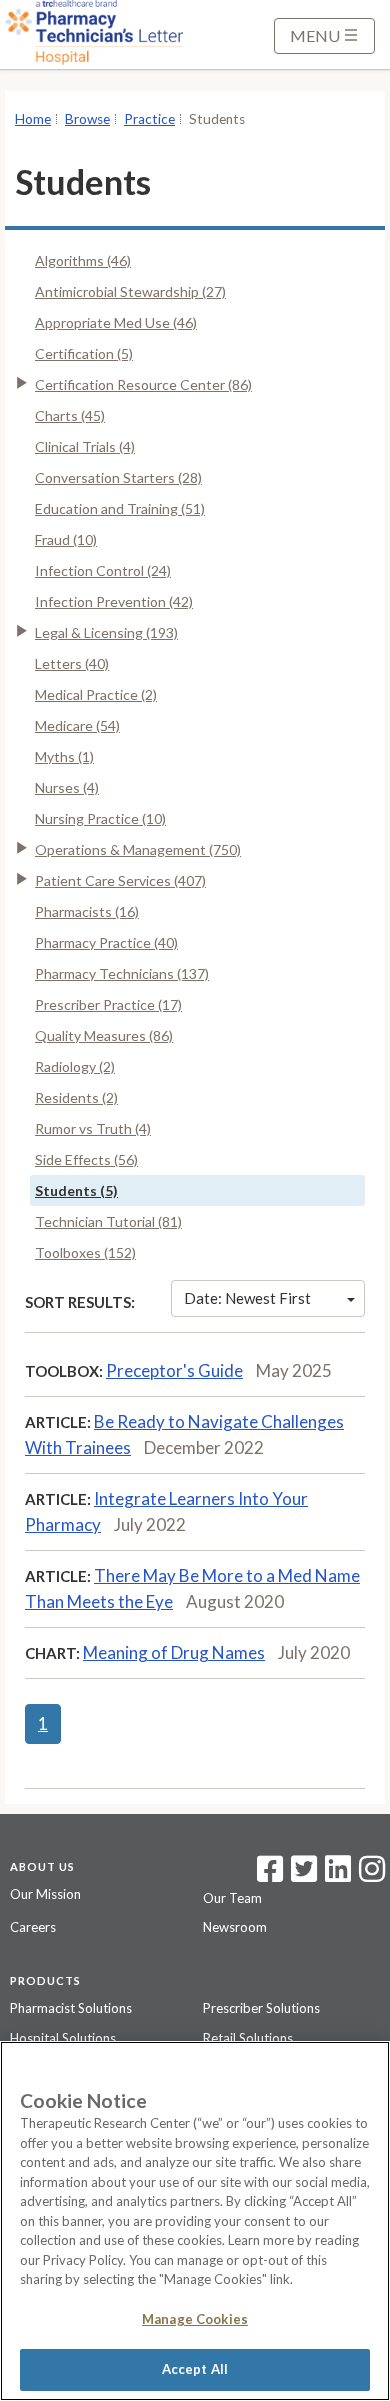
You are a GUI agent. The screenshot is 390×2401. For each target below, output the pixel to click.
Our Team (232, 1898)
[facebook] (270, 1875)
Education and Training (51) (120, 508)
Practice (149, 119)
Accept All (195, 2369)
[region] (195, 2221)
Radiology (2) (75, 1066)
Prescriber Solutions (261, 2008)
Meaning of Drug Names (174, 1652)
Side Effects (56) (86, 1159)
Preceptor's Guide (174, 1370)
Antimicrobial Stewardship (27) (130, 291)
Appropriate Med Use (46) (116, 322)
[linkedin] (338, 1875)
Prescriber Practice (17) (108, 1004)
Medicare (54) (77, 725)
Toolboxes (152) (85, 1252)
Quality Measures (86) (104, 1035)
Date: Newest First (247, 1298)
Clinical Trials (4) (85, 446)
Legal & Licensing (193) (106, 632)
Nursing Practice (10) (100, 818)
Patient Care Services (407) (120, 880)
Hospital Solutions (63, 2038)
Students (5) (76, 1190)
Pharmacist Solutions (71, 2008)
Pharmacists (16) (87, 911)
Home (33, 119)
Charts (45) (70, 415)
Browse (87, 119)
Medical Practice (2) (96, 694)
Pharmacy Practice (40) (106, 942)
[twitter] (301, 1875)
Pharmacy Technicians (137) (122, 973)
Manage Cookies (195, 2319)
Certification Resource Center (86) (143, 384)
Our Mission (45, 1894)
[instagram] (372, 1875)
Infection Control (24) (103, 570)
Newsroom (235, 1927)
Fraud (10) (66, 539)
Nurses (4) (67, 787)
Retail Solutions (248, 2038)
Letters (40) (72, 663)
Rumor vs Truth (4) (93, 1128)
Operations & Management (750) (138, 849)
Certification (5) (84, 353)
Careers (33, 1927)
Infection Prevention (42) (114, 601)
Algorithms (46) (83, 260)
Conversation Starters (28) (118, 477)
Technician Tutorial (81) (108, 1221)
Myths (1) (64, 756)
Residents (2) (76, 1097)
